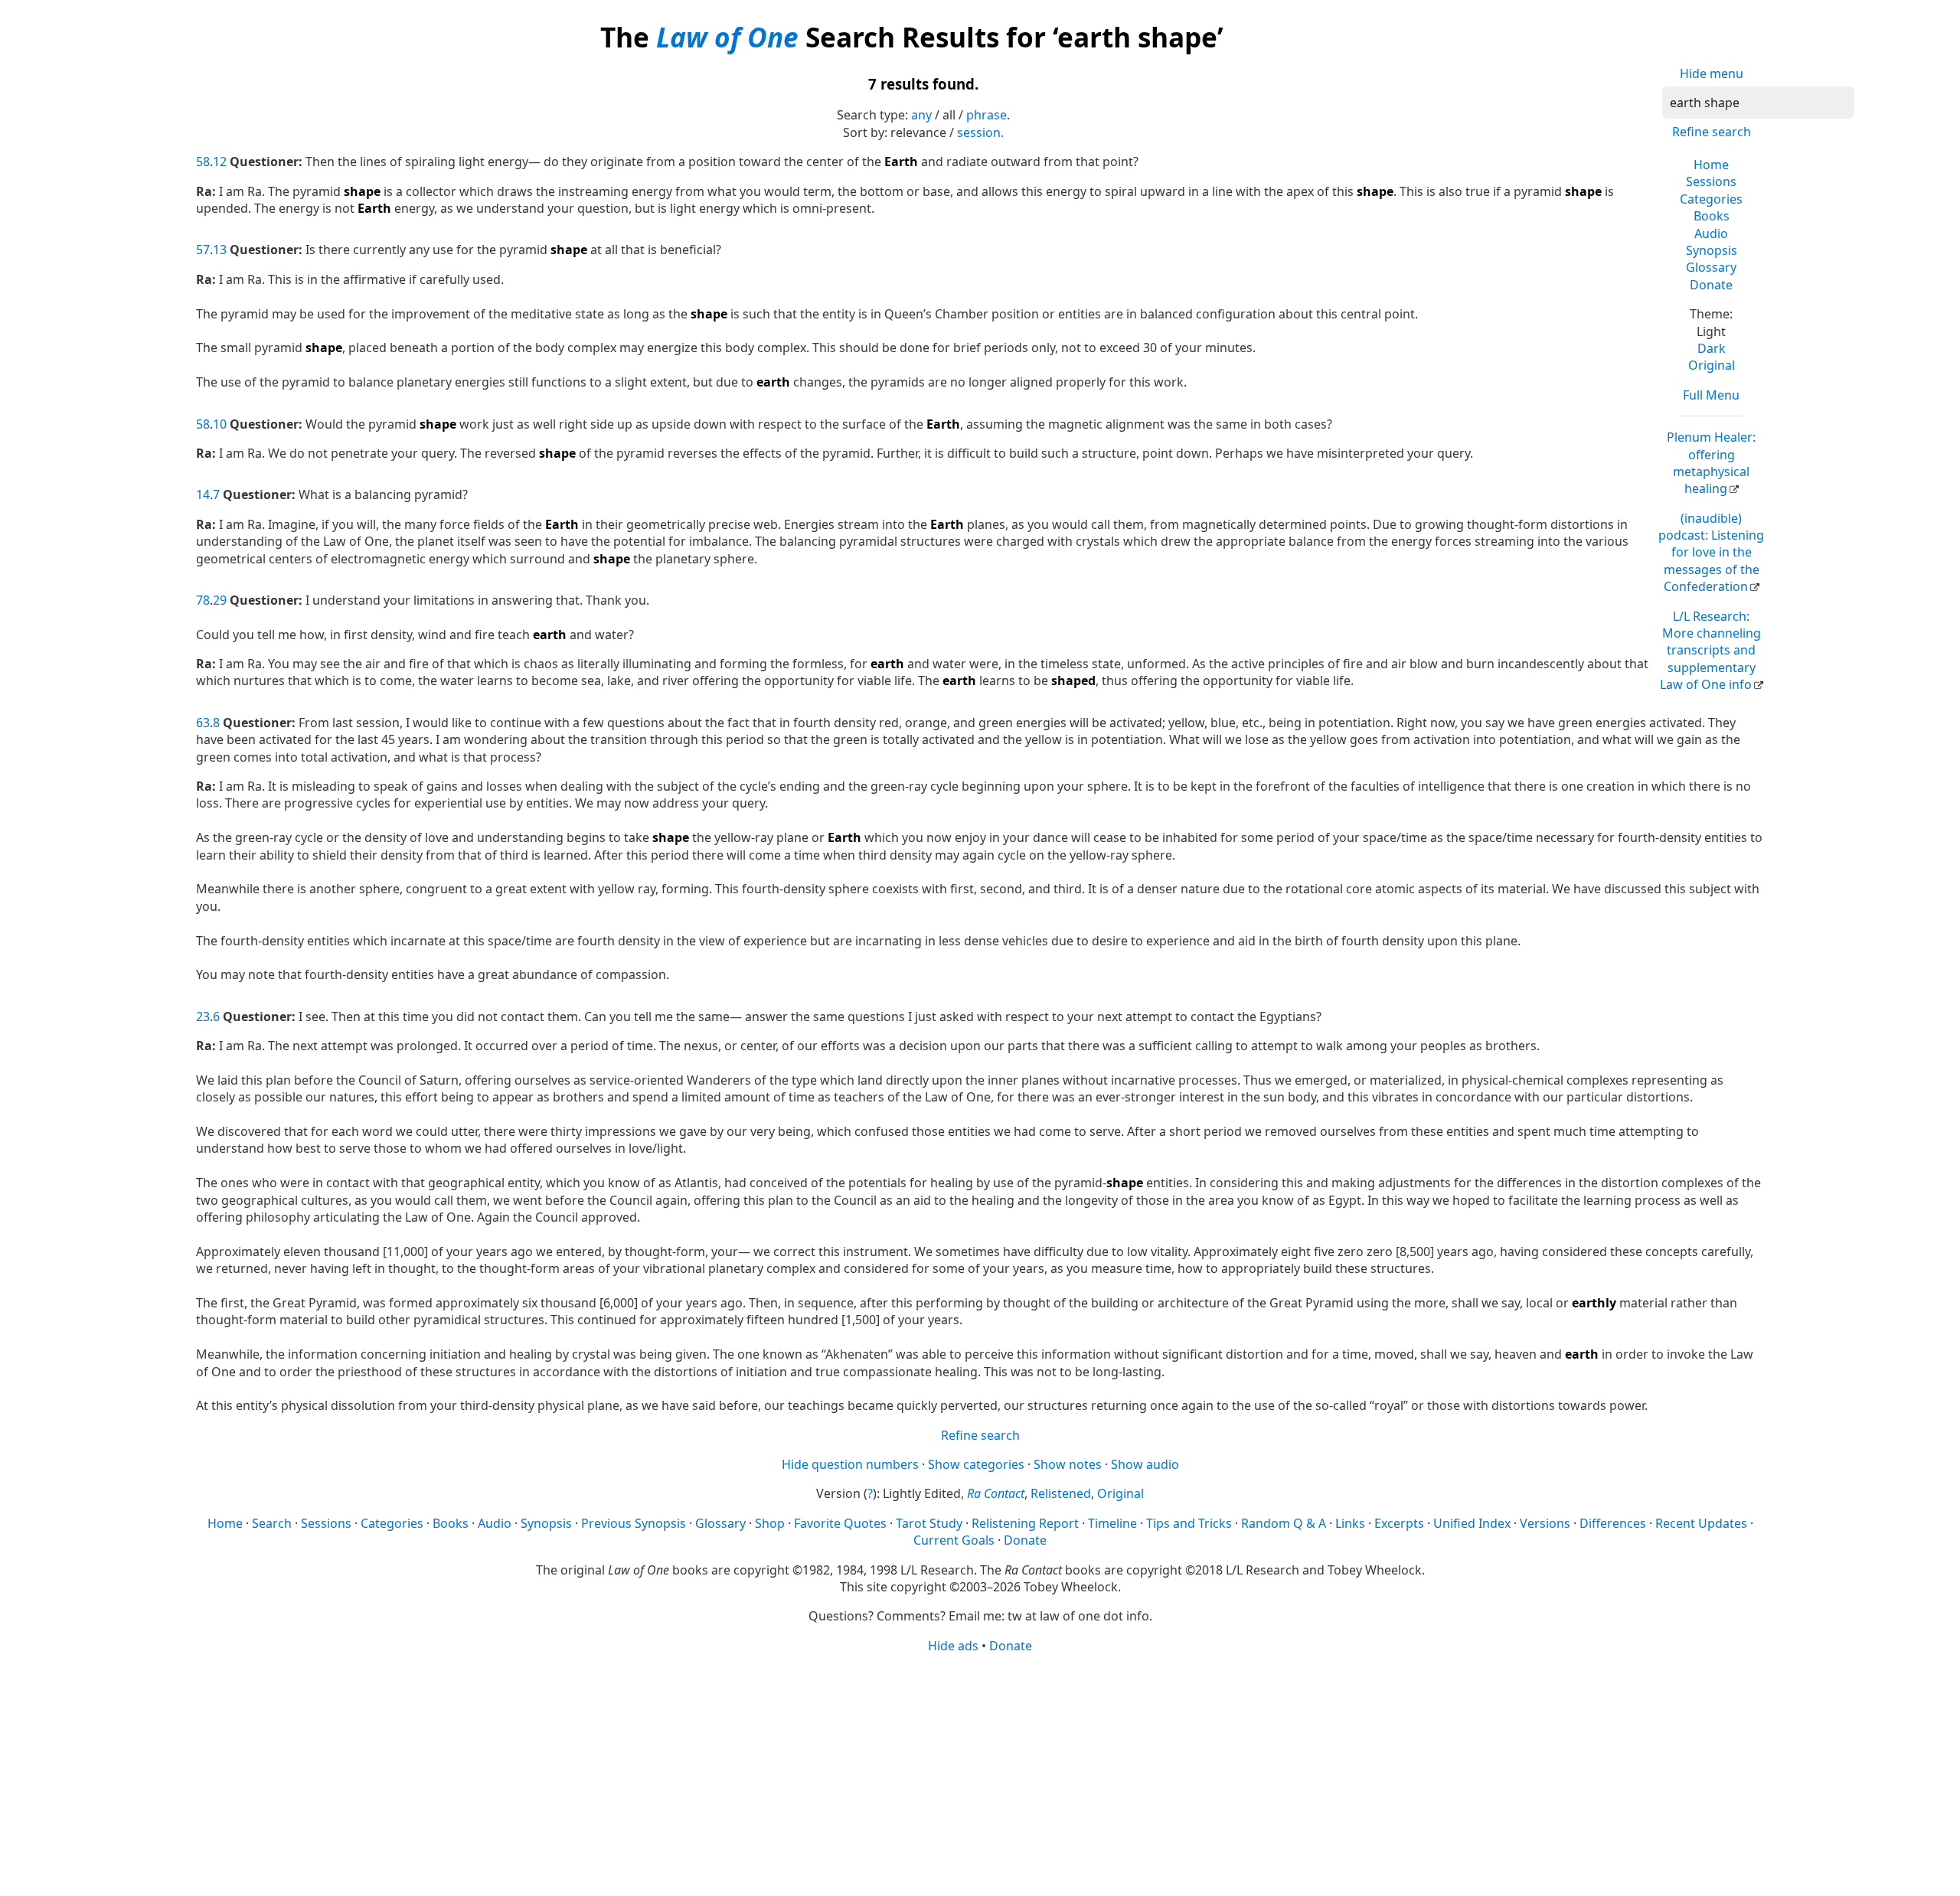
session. (980, 132)
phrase (987, 115)
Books (1712, 216)
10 (220, 424)
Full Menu (1711, 395)
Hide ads (953, 1646)
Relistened (1061, 1493)
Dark (1712, 348)
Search (272, 1523)
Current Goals (954, 1540)
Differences (1613, 1523)
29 (220, 600)
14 (203, 494)
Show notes (1068, 1464)
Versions (1545, 1523)
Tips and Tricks (1189, 1523)
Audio (1711, 233)
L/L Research (1710, 651)
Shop (770, 1523)
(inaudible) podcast (1711, 553)
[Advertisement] (980, 1774)
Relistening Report (1025, 1523)
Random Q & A (1284, 1523)
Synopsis (1712, 250)
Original (1712, 365)
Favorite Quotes (840, 1523)
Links (1350, 1523)
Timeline (1112, 1523)
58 (203, 162)
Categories (1711, 199)
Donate (1711, 285)
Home (1711, 165)
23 (203, 1017)
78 (203, 600)
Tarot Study (929, 1523)
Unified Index (1472, 1523)
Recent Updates (1701, 1523)
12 (220, 162)
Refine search (1712, 132)
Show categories (976, 1464)
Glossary (1711, 267)
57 (203, 250)
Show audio (1145, 1464)
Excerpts (1399, 1523)
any (921, 115)
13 (220, 250)
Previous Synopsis (634, 1523)
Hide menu (1712, 73)
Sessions (1711, 181)
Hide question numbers (850, 1464)
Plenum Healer (1711, 463)
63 (203, 723)
